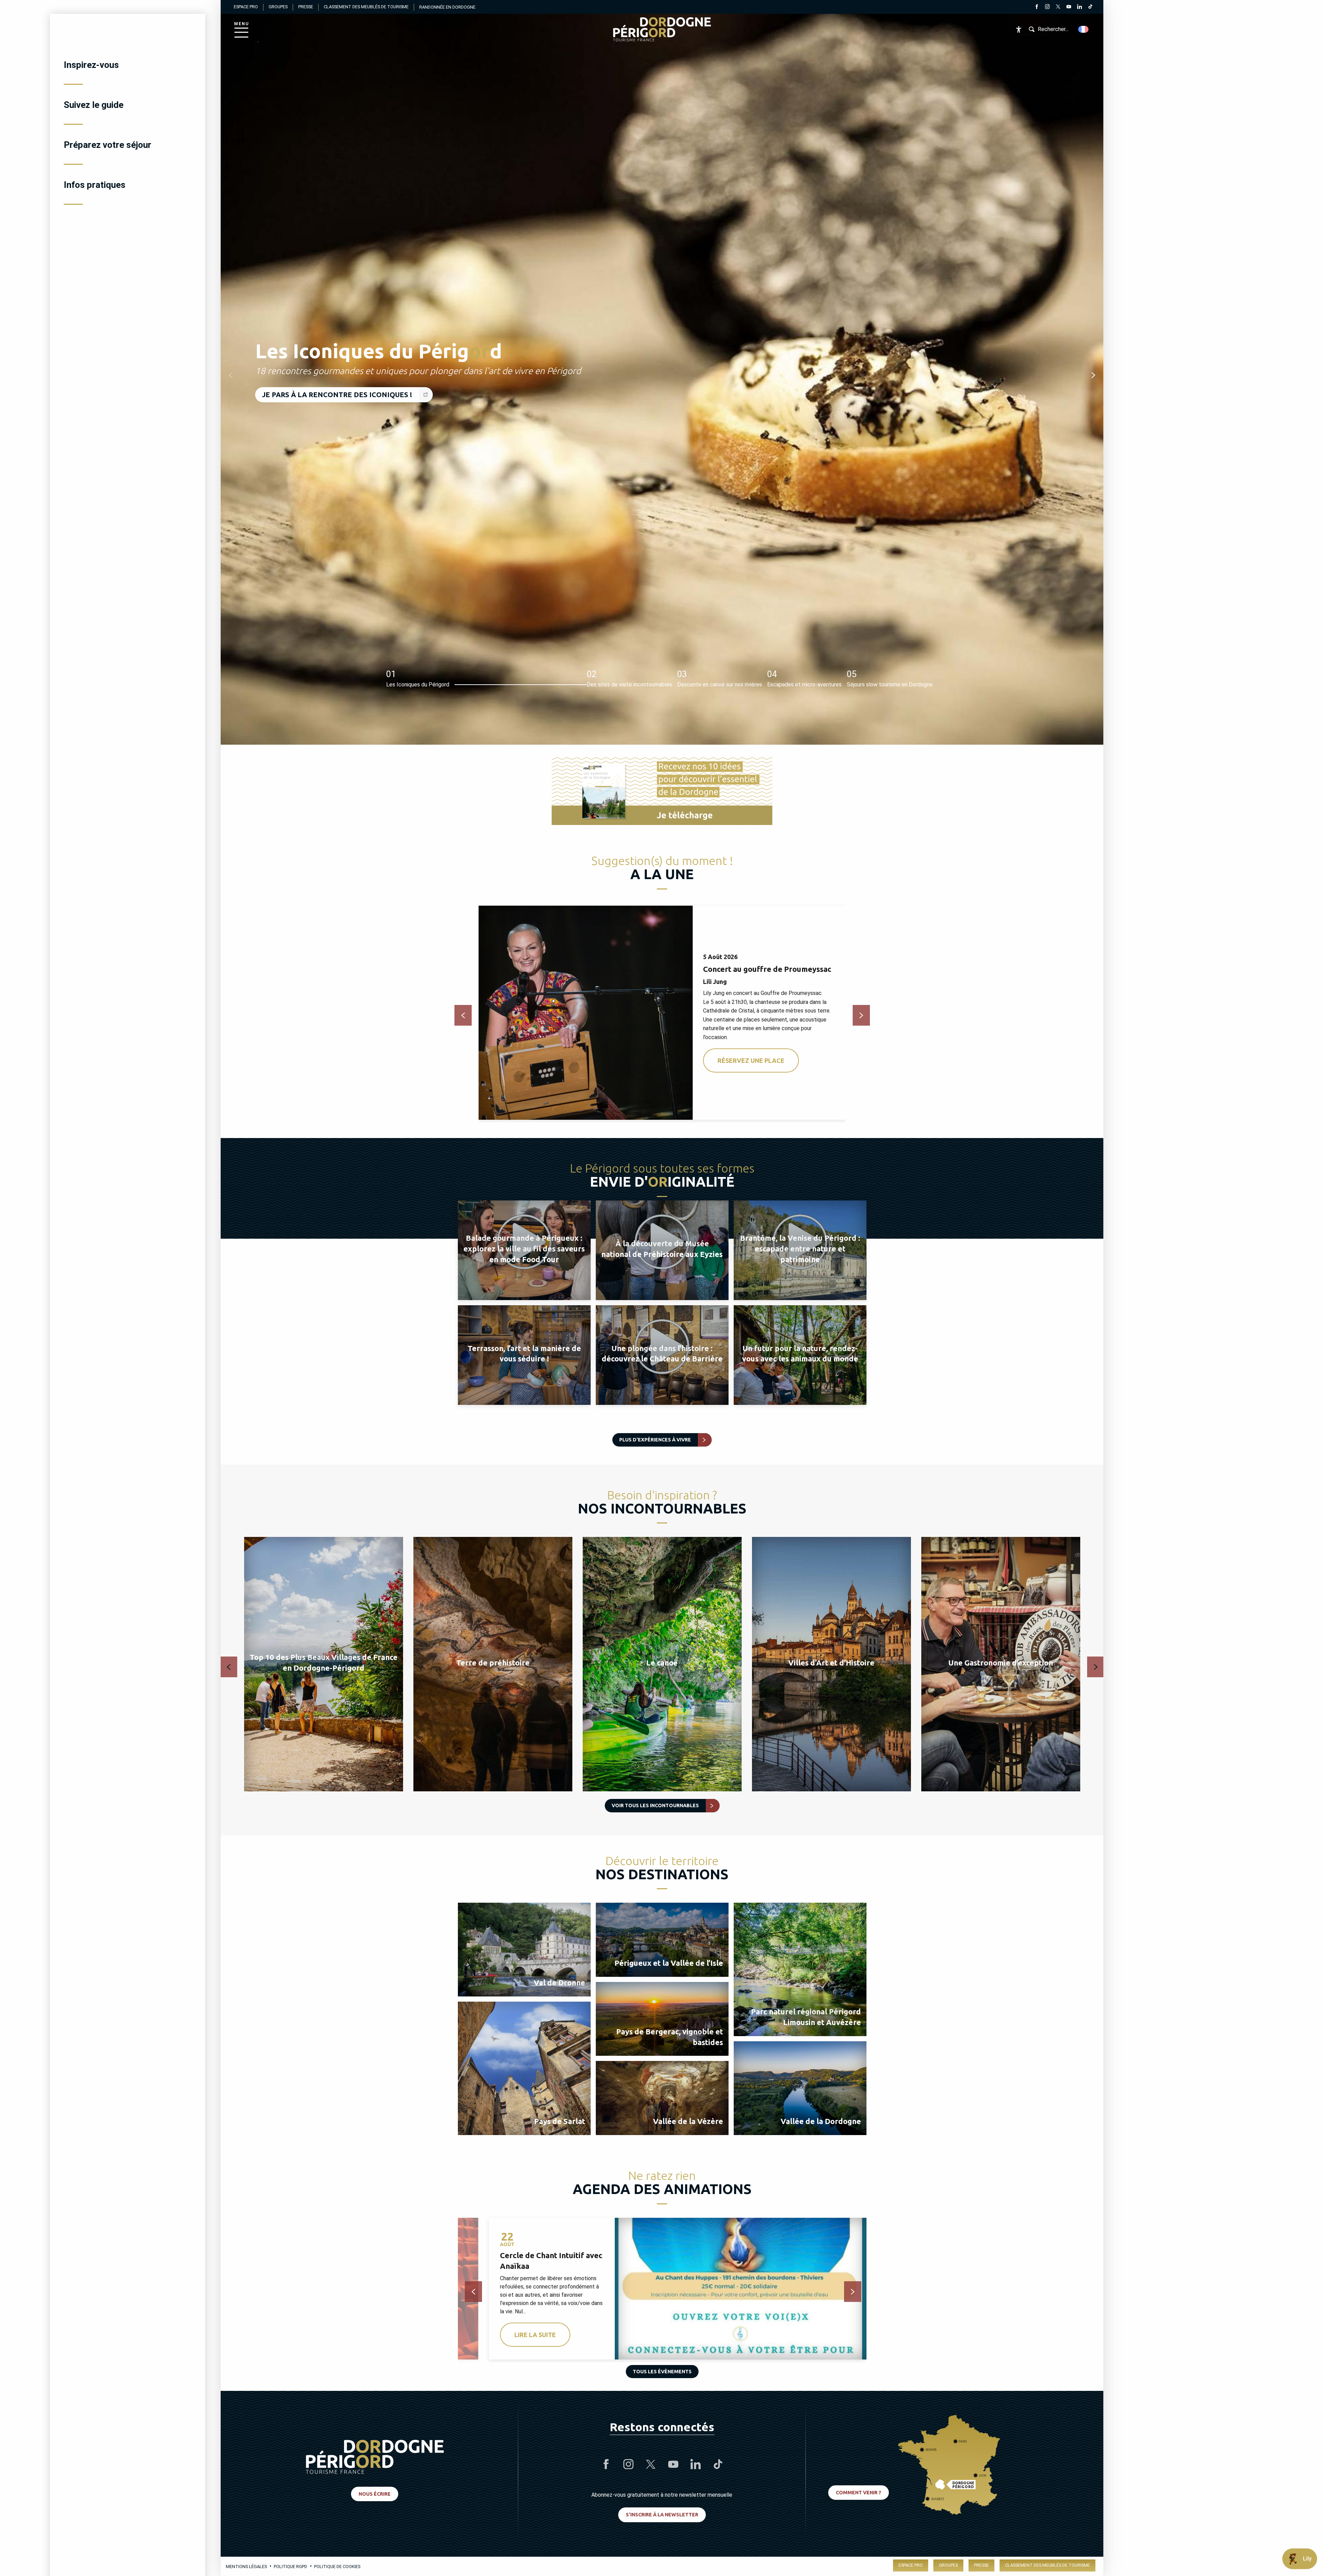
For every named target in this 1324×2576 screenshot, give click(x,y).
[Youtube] (1069, 8)
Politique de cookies (337, 2567)
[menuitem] (128, 65)
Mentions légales (246, 2567)
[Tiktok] (1090, 8)
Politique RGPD (290, 2567)
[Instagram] (1047, 8)
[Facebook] (1037, 8)
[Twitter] (1058, 8)
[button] (1084, 29)
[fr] (1084, 29)
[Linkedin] (1079, 8)
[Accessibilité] (1019, 29)
